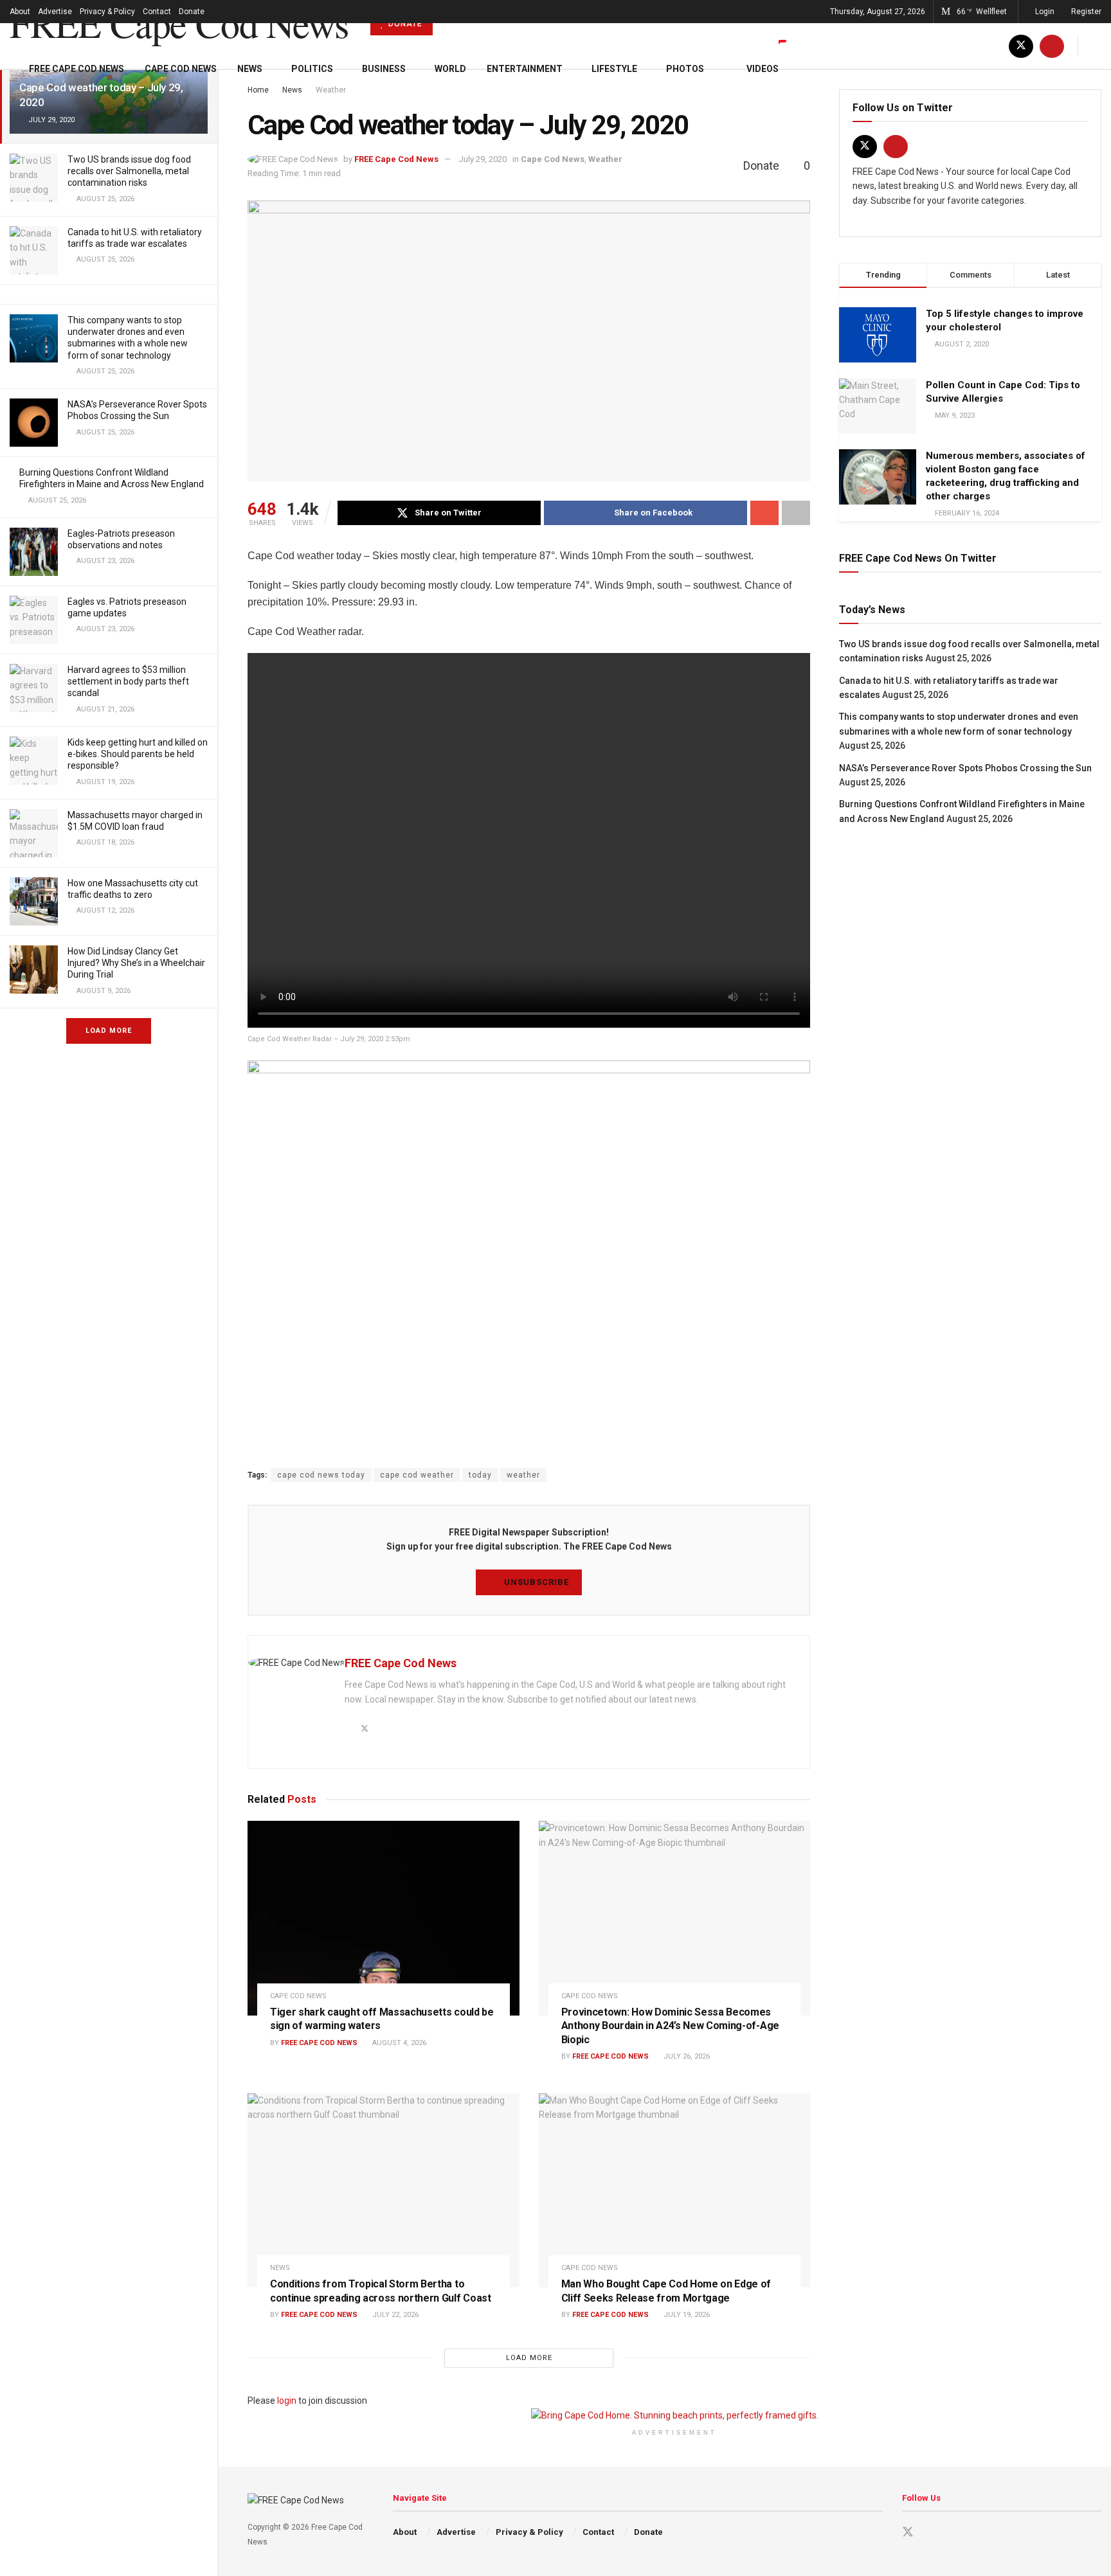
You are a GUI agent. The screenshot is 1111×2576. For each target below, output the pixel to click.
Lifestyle (614, 69)
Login (1044, 12)
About (20, 12)
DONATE (404, 24)
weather (523, 1475)
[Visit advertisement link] (674, 2415)
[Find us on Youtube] (1052, 46)
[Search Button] (1097, 46)
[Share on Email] (764, 513)
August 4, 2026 (398, 2043)
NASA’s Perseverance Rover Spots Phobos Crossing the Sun (965, 768)
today (480, 1475)
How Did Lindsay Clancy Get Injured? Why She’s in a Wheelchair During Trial (136, 963)
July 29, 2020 (483, 159)
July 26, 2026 (686, 2056)
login (287, 2401)
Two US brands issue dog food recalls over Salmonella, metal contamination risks (129, 171)
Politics (312, 69)
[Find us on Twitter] (1021, 46)
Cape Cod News (181, 69)
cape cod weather (417, 1475)
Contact (157, 12)
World (450, 69)
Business (384, 69)
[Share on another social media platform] (796, 513)
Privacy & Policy (107, 12)
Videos (763, 69)
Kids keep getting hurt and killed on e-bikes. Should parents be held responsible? (138, 754)
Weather (605, 159)
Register (1085, 12)
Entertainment (525, 69)
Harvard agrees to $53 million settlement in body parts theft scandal (128, 681)
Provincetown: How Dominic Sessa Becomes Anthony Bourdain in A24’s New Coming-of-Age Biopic (670, 2026)
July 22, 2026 (394, 2315)
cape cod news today (321, 1475)
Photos (685, 69)
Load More (109, 1031)
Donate (192, 12)
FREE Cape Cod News (179, 23)
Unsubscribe (535, 1582)
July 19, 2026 (686, 2315)
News (250, 69)
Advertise (55, 12)
